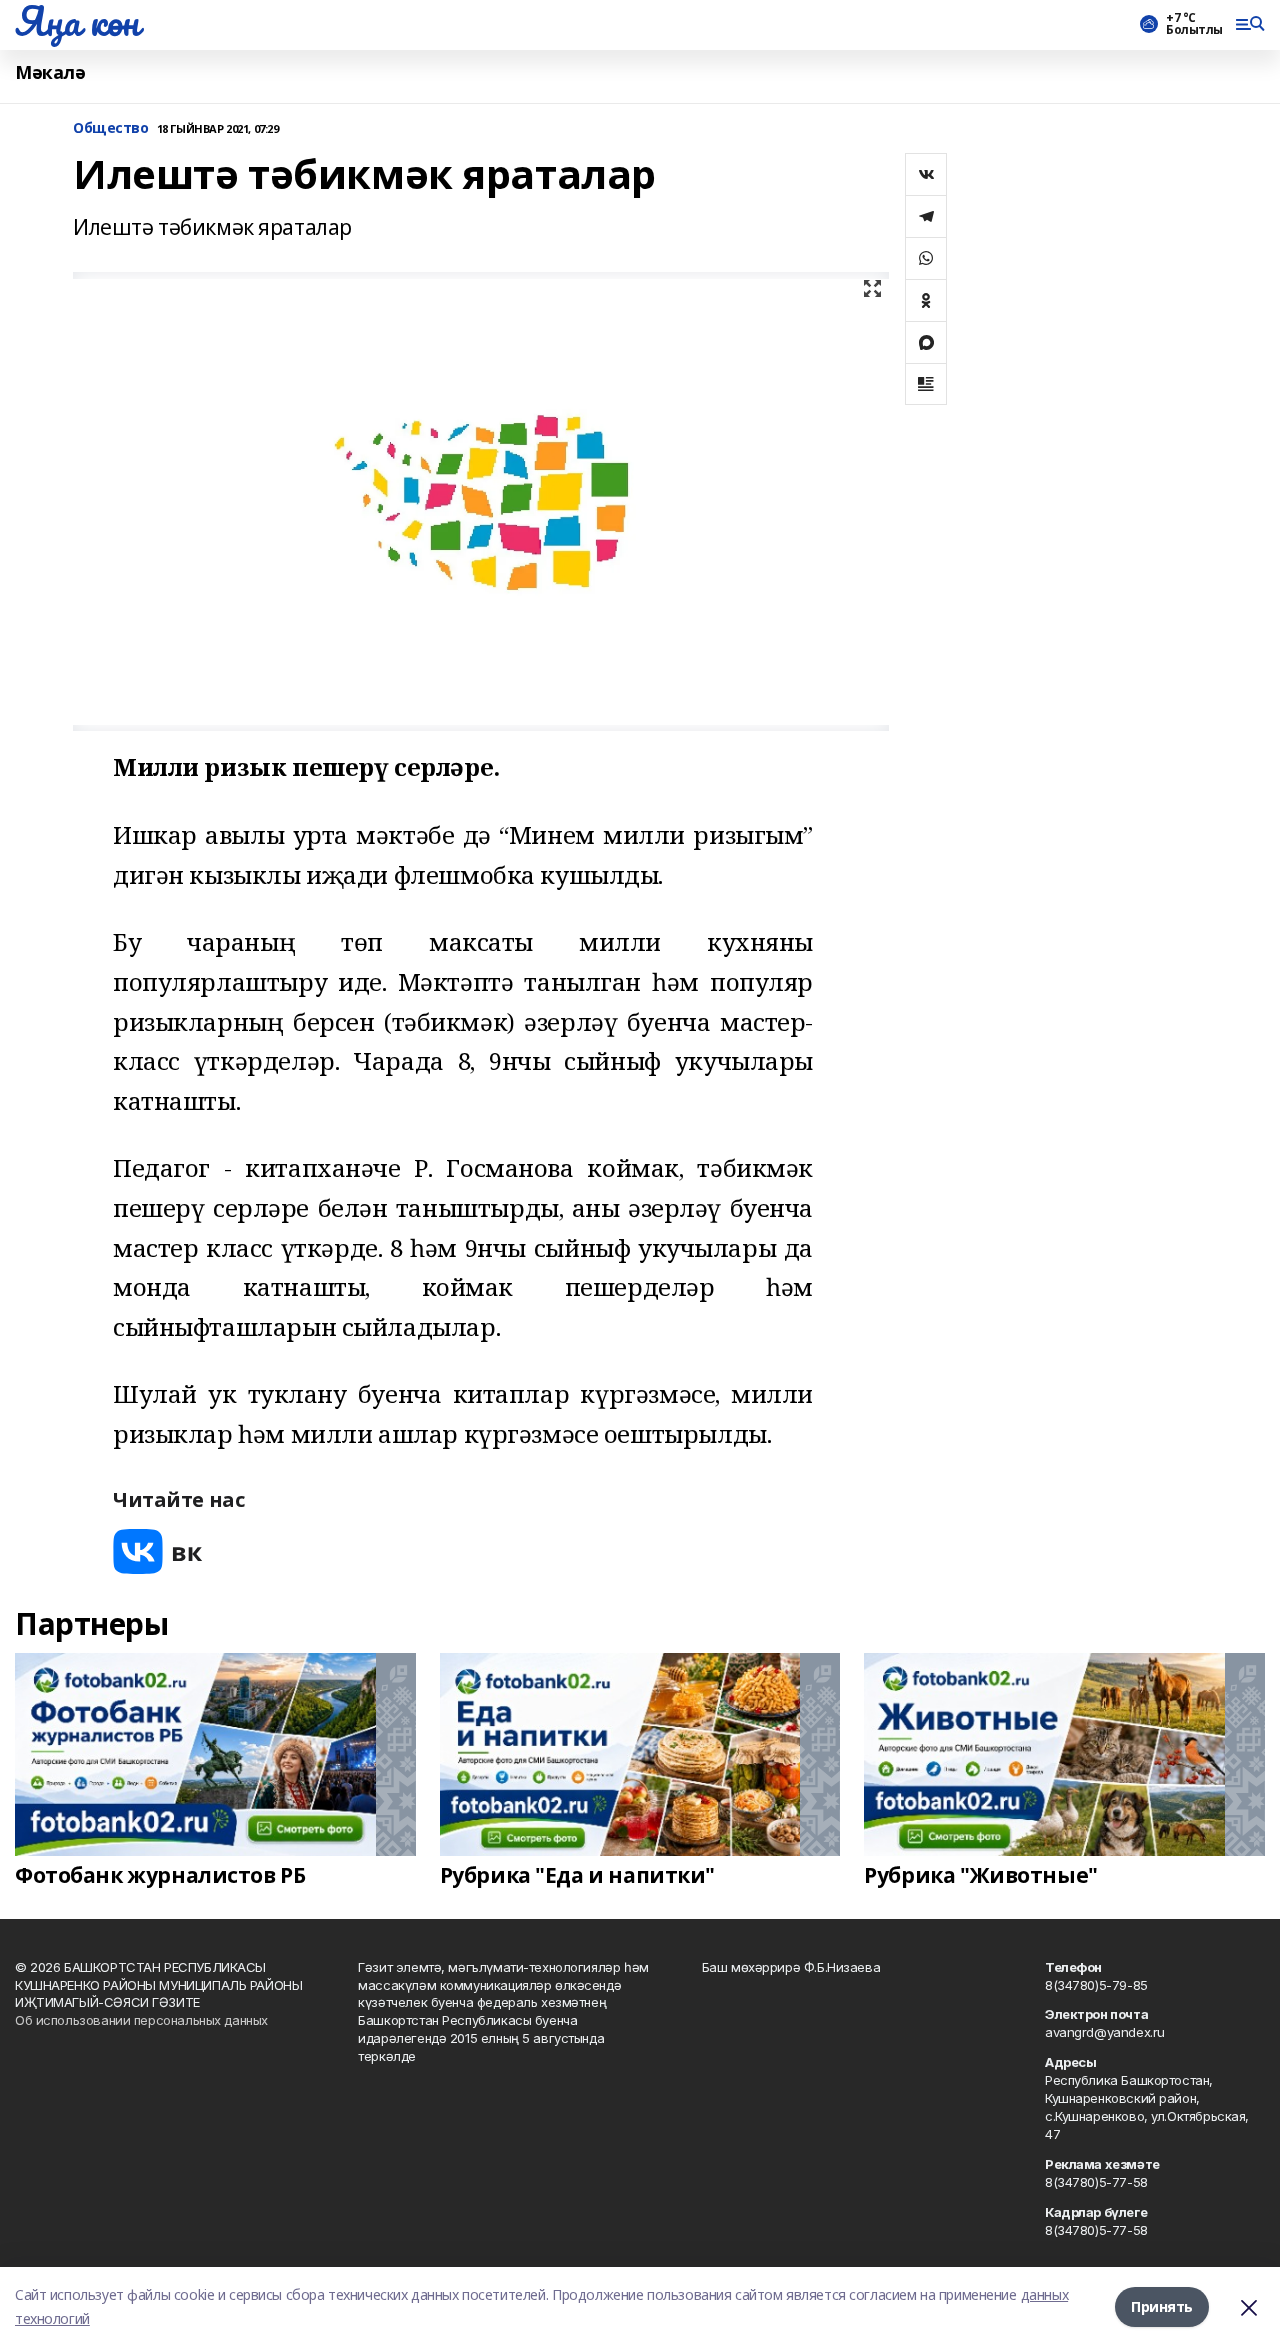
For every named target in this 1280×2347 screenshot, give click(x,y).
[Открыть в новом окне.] (158, 1551)
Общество (111, 128)
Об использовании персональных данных (141, 2020)
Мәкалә (50, 72)
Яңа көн (77, 21)
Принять (1162, 2306)
